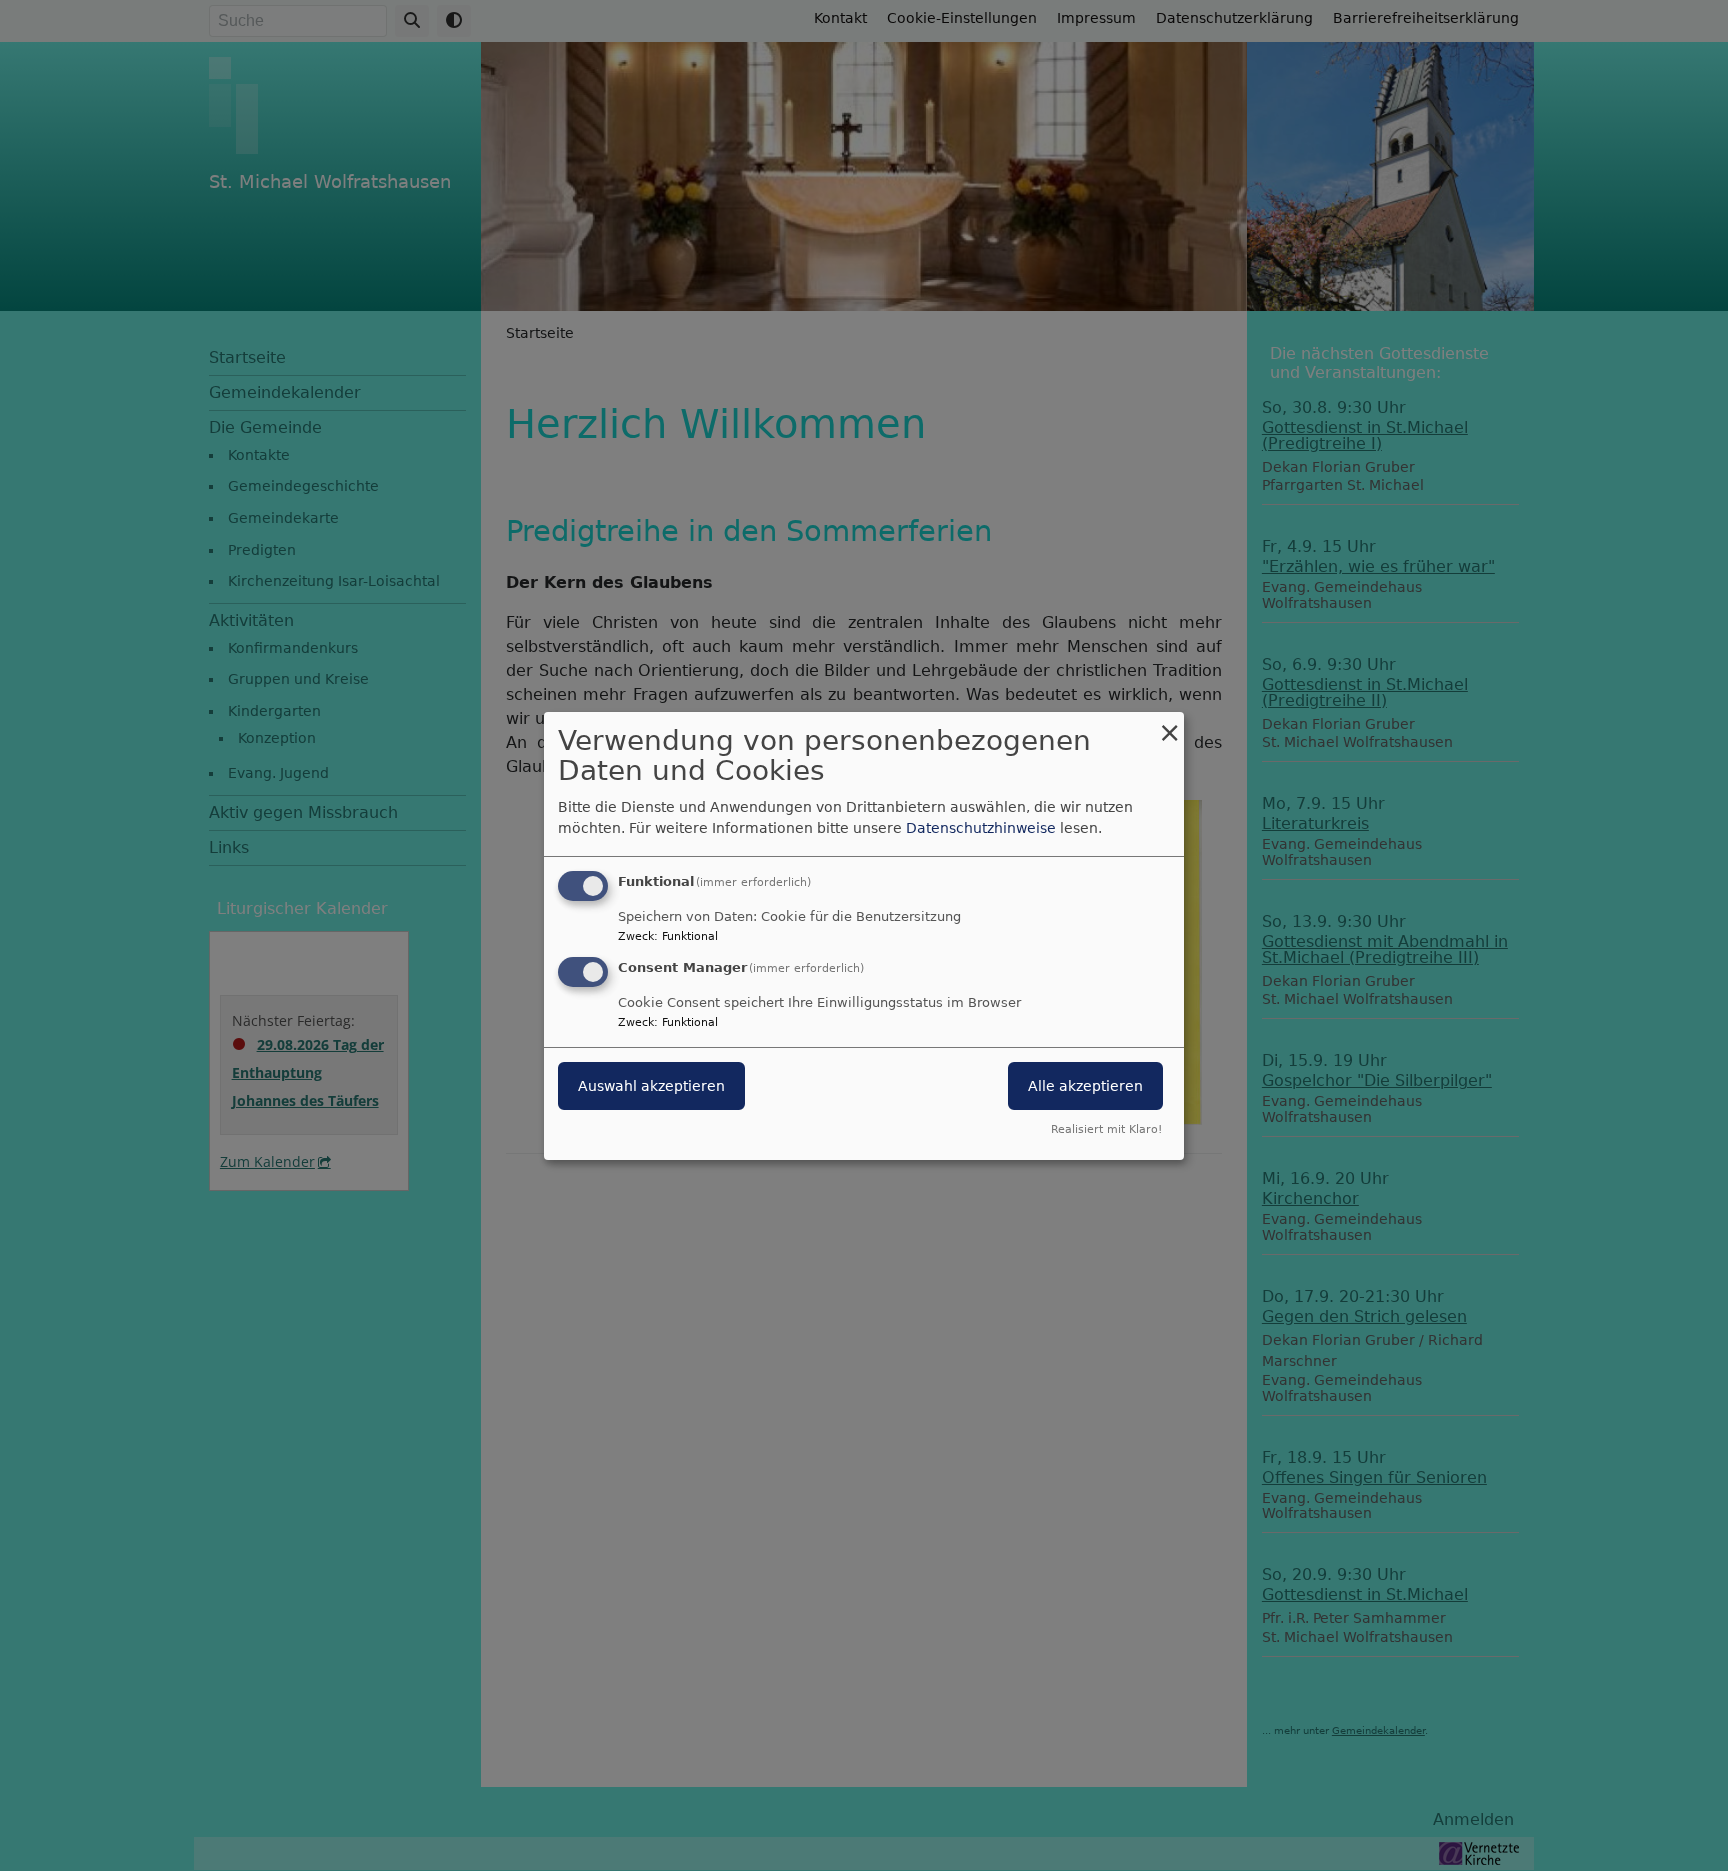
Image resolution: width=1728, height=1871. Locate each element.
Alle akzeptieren (1085, 1086)
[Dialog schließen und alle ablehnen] (1169, 723)
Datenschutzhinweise (981, 828)
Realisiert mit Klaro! (1106, 1129)
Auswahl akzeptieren (651, 1086)
